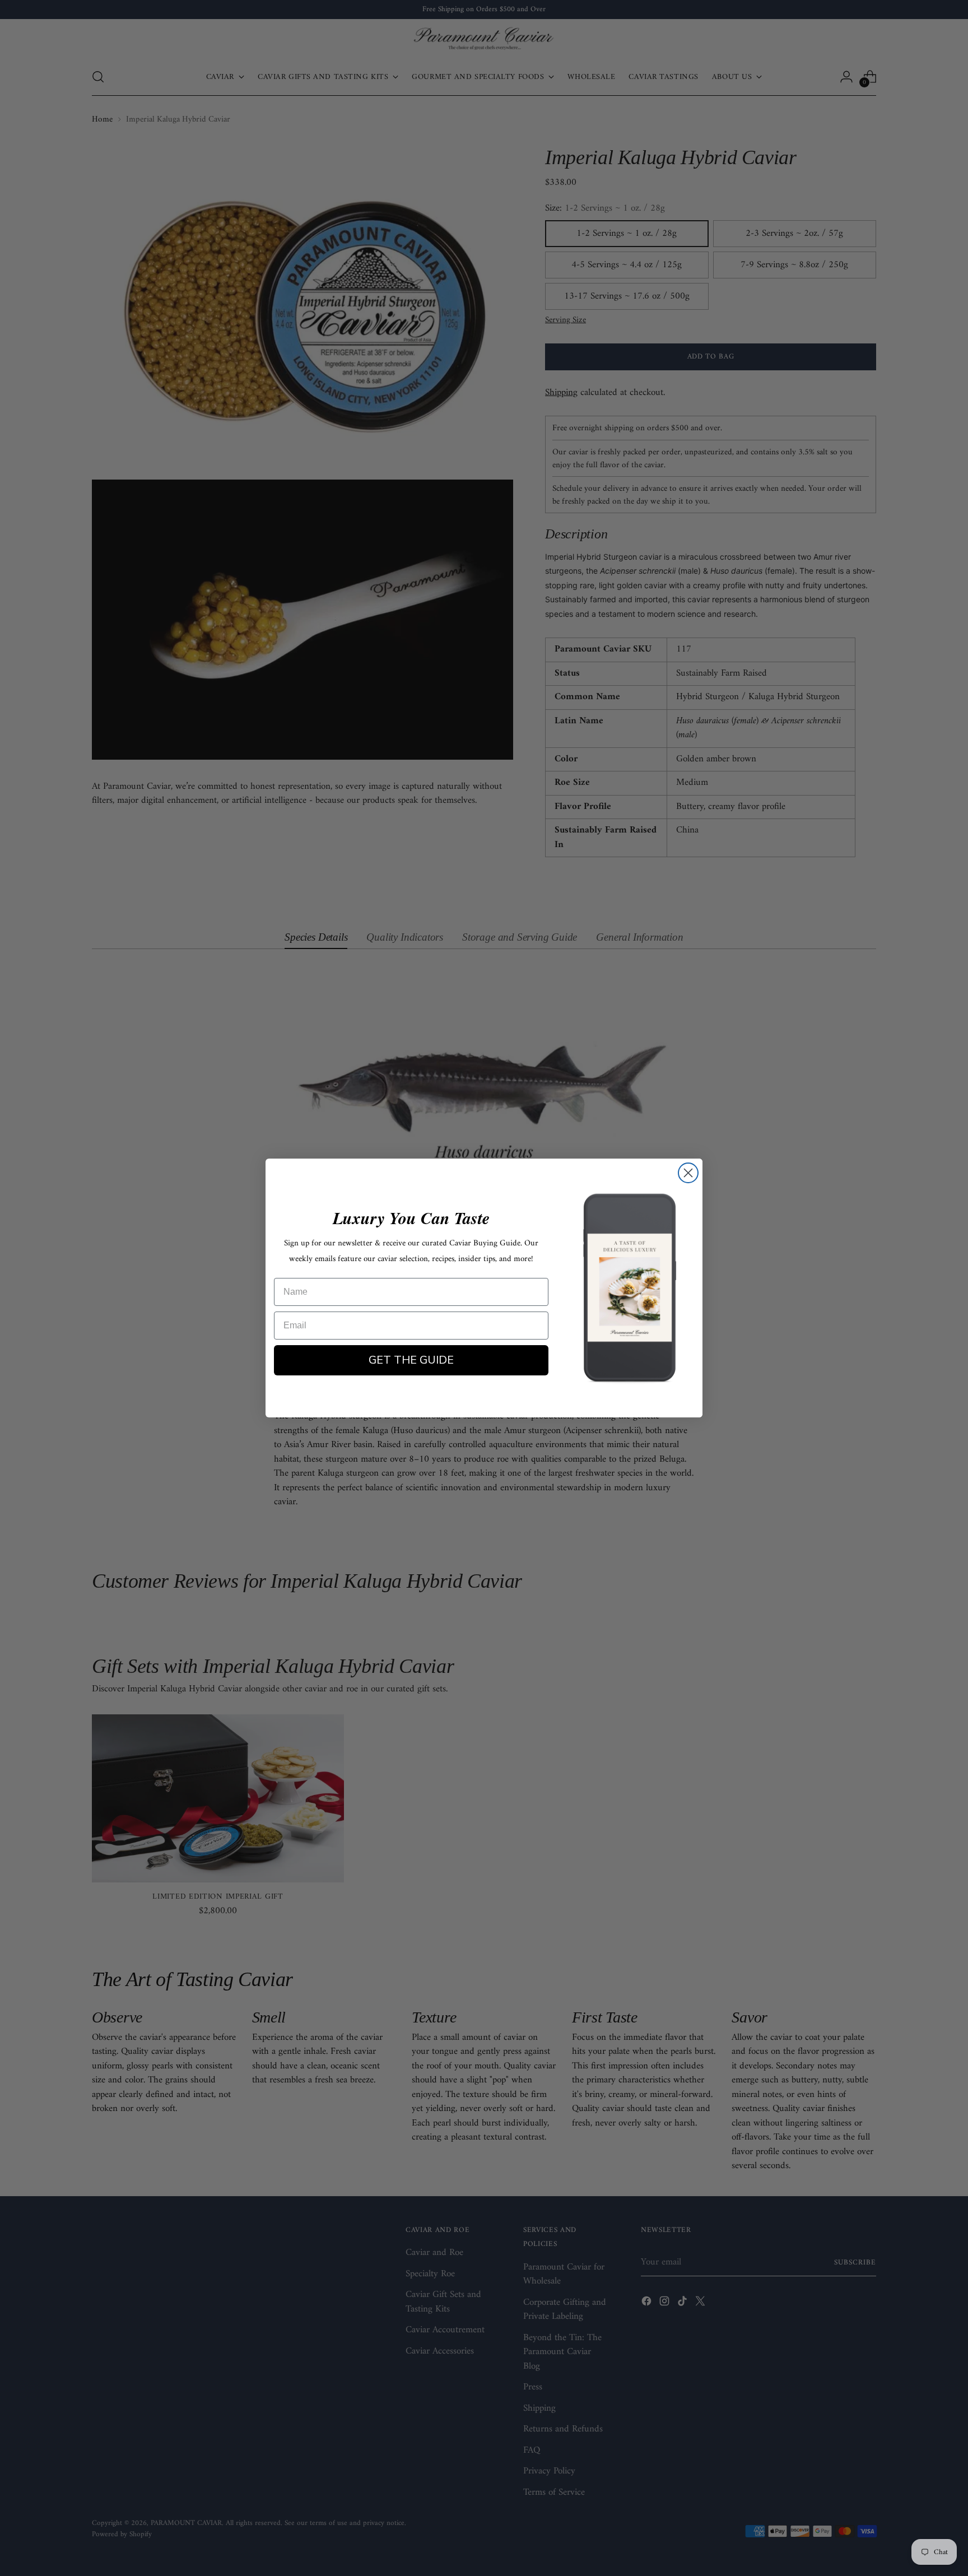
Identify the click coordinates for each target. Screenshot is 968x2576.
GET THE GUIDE (411, 1360)
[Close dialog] (688, 1173)
